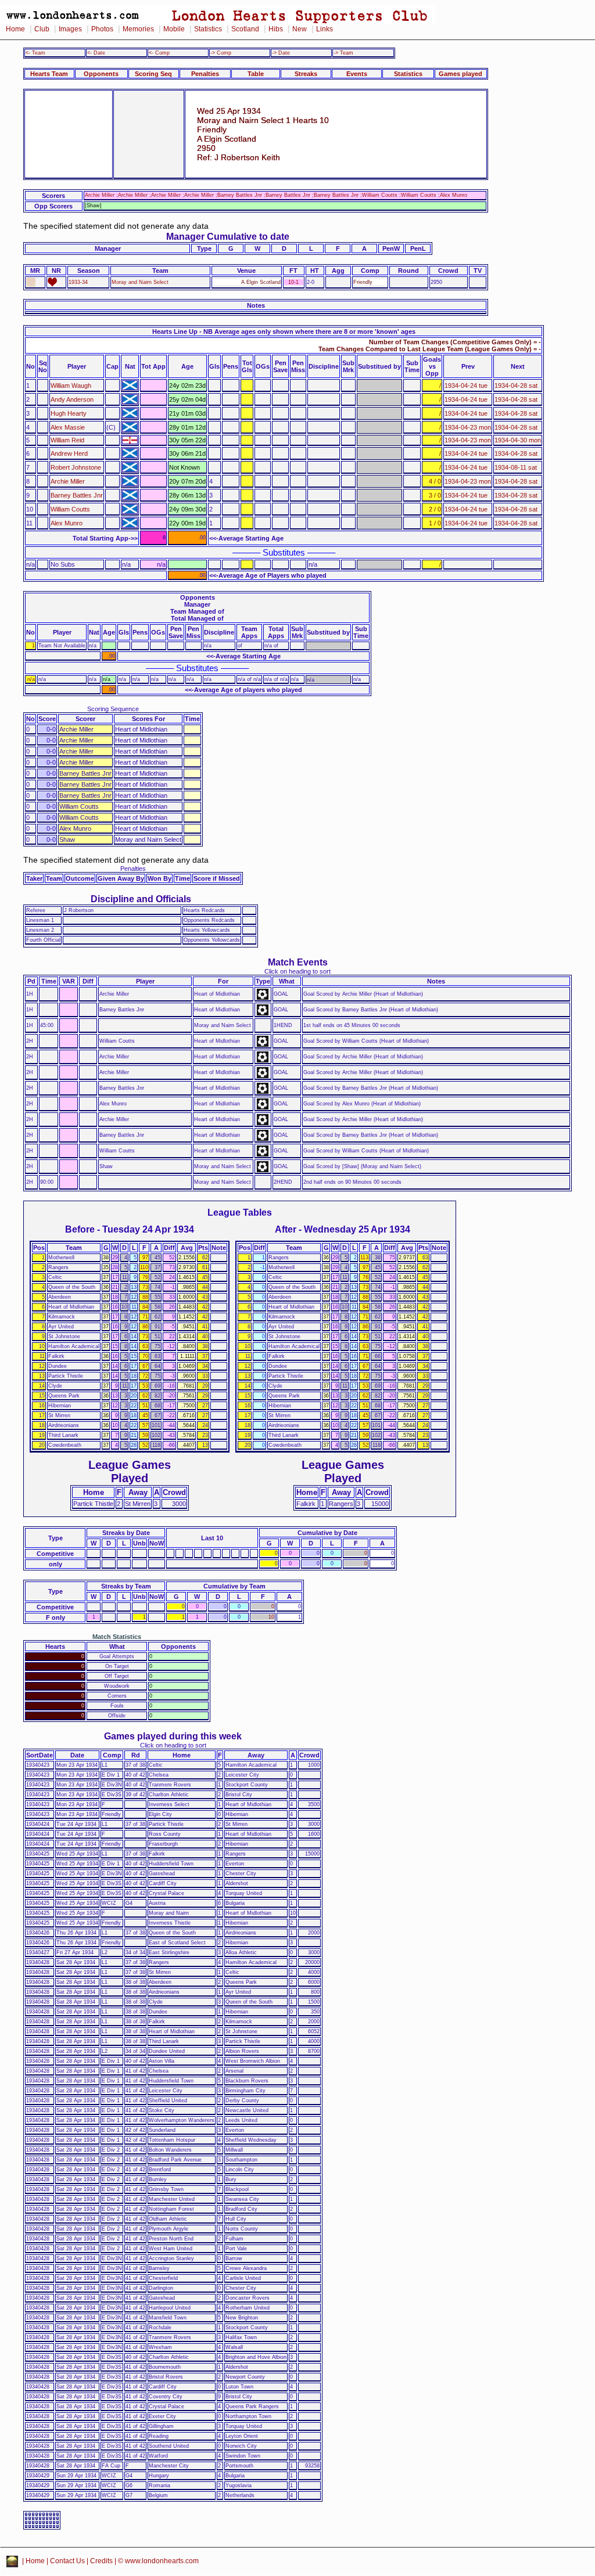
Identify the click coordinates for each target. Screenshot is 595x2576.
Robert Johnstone (76, 467)
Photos (102, 29)
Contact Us (67, 2561)
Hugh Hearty (69, 413)
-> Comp (221, 53)
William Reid (67, 440)
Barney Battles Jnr (77, 495)
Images (70, 29)
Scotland (245, 29)
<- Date (96, 53)
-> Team (343, 53)
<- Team (35, 53)
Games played (460, 74)
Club (42, 29)
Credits (101, 2561)
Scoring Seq (153, 74)
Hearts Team (49, 74)
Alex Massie (68, 427)
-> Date (281, 53)
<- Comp (159, 53)
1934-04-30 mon (518, 440)
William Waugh (71, 386)
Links (325, 29)
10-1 (293, 282)
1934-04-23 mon (468, 427)
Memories (138, 29)
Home (15, 29)
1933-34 (78, 282)
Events (357, 74)
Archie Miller (68, 481)
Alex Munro (67, 523)
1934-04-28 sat (516, 386)
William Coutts (70, 509)
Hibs (276, 29)
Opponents (101, 74)
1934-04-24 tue (466, 386)
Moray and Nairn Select (140, 282)
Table (256, 74)
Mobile (174, 29)
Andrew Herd (69, 453)
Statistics (208, 29)
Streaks (306, 74)
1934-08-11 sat (516, 467)
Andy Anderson (72, 399)
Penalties (205, 74)
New (300, 29)
